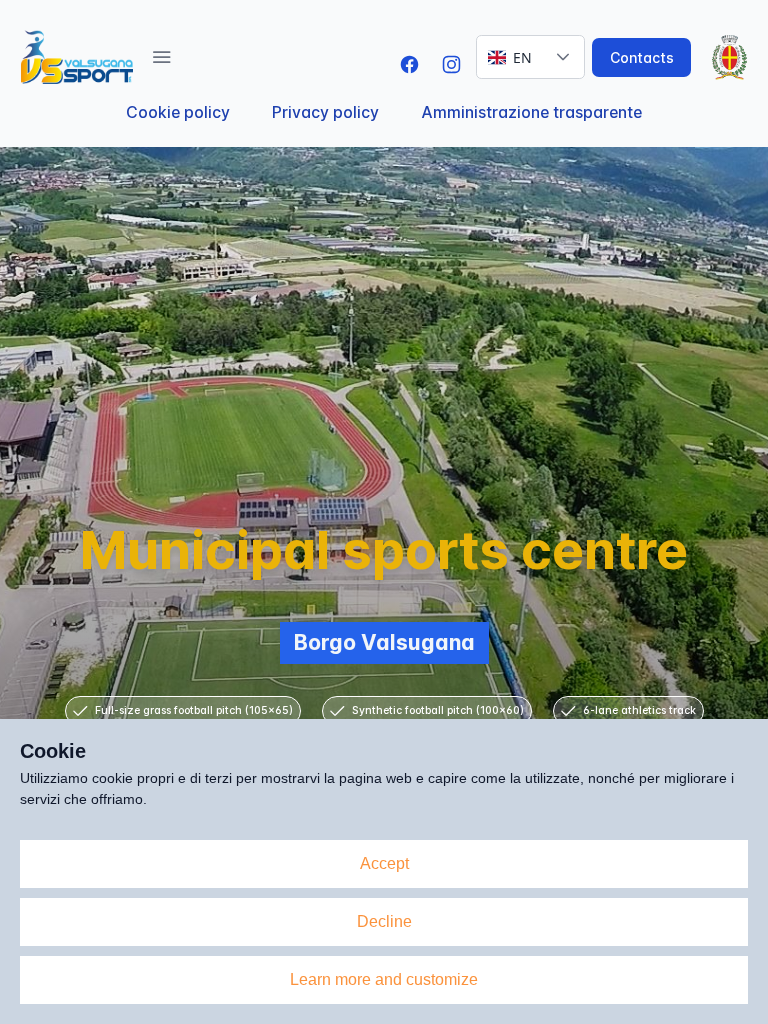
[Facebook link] (409, 64)
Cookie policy (178, 112)
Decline (384, 921)
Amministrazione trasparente (531, 112)
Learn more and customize (384, 979)
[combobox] (509, 57)
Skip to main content (308, 14)
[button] (162, 57)
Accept (384, 863)
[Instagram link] (451, 64)
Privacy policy (325, 112)
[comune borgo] (722, 57)
